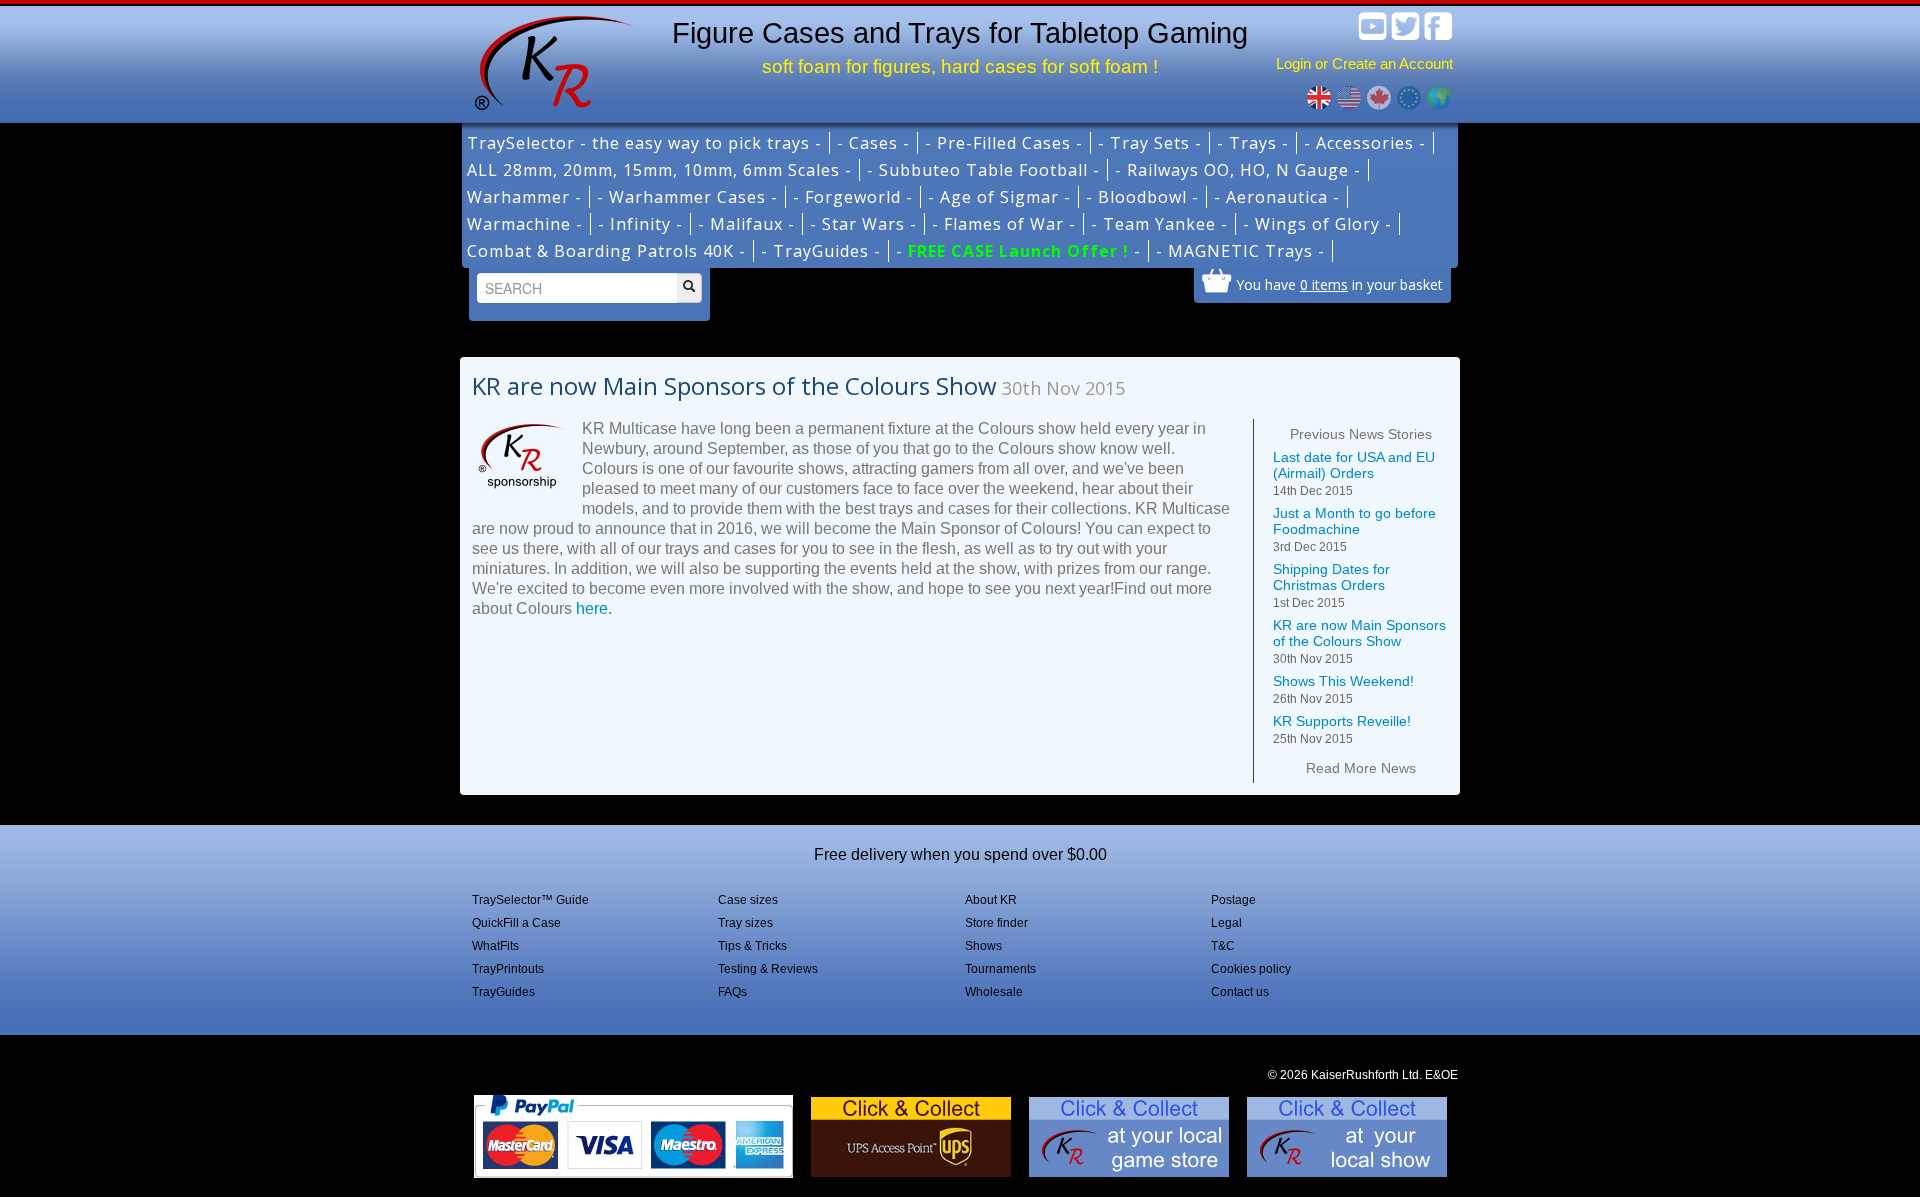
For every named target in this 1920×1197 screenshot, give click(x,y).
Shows (983, 946)
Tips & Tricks (752, 946)
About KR (991, 900)
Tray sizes (745, 923)
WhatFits (495, 946)
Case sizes (748, 900)
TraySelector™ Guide (530, 900)
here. (594, 608)
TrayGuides (503, 992)
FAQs (732, 992)
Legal (1226, 923)
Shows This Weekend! (1343, 689)
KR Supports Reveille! (1342, 729)
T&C (1223, 946)
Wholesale (994, 992)
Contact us (1240, 992)
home (547, 60)
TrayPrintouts (508, 969)
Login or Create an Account (1364, 63)
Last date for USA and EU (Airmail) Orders (1354, 473)
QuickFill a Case (516, 923)
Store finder (996, 923)
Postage (1233, 900)
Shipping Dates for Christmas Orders (1331, 585)
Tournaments (1000, 969)
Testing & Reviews (768, 969)
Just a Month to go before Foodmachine (1354, 529)
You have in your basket (1339, 284)
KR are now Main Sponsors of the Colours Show (1359, 641)
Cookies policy (1251, 969)
